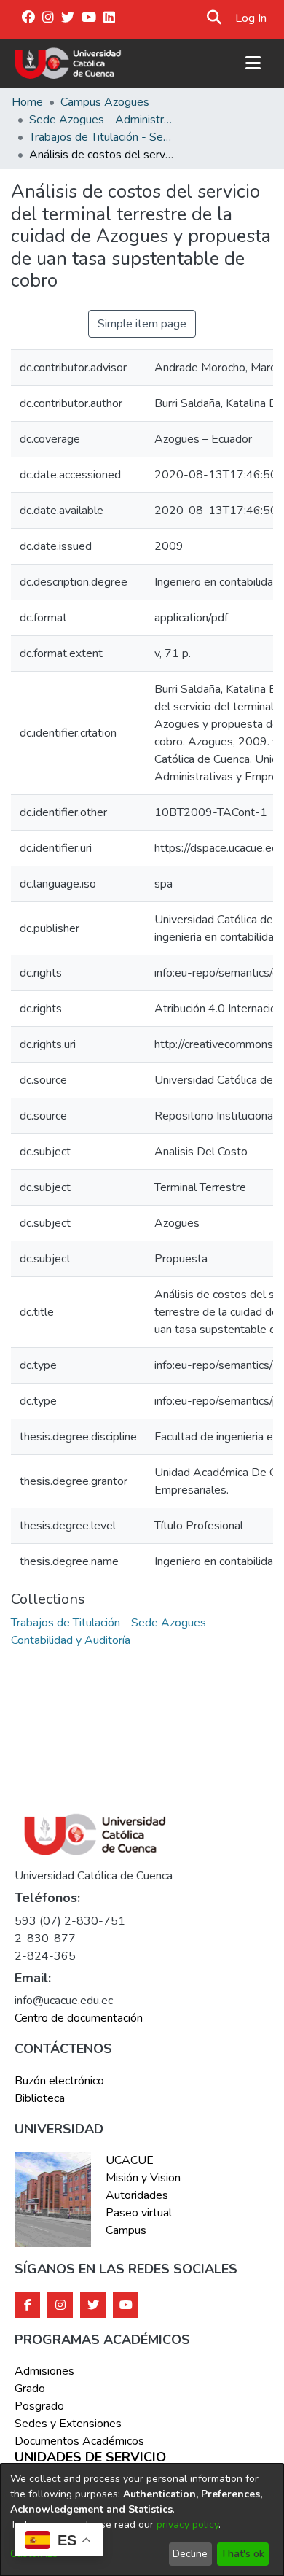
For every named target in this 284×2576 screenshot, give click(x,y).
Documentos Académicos (79, 2441)
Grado (30, 2389)
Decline (190, 2554)
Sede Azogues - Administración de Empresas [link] (102, 120)
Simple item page (142, 324)
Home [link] (27, 102)
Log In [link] (252, 18)
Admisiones (44, 2371)
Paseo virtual (139, 2213)
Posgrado (39, 2406)
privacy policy (188, 2525)
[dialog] (142, 2520)
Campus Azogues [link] (105, 102)
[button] (214, 18)
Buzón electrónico (59, 2081)
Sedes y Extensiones (68, 2424)
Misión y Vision (143, 2178)
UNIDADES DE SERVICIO (90, 2458)
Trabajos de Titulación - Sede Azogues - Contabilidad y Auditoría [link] (102, 137)
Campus (126, 2230)
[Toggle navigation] (253, 63)
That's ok (242, 2554)
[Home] (68, 63)
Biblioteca (40, 2098)
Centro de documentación (79, 2018)
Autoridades (137, 2195)
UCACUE (130, 2160)
